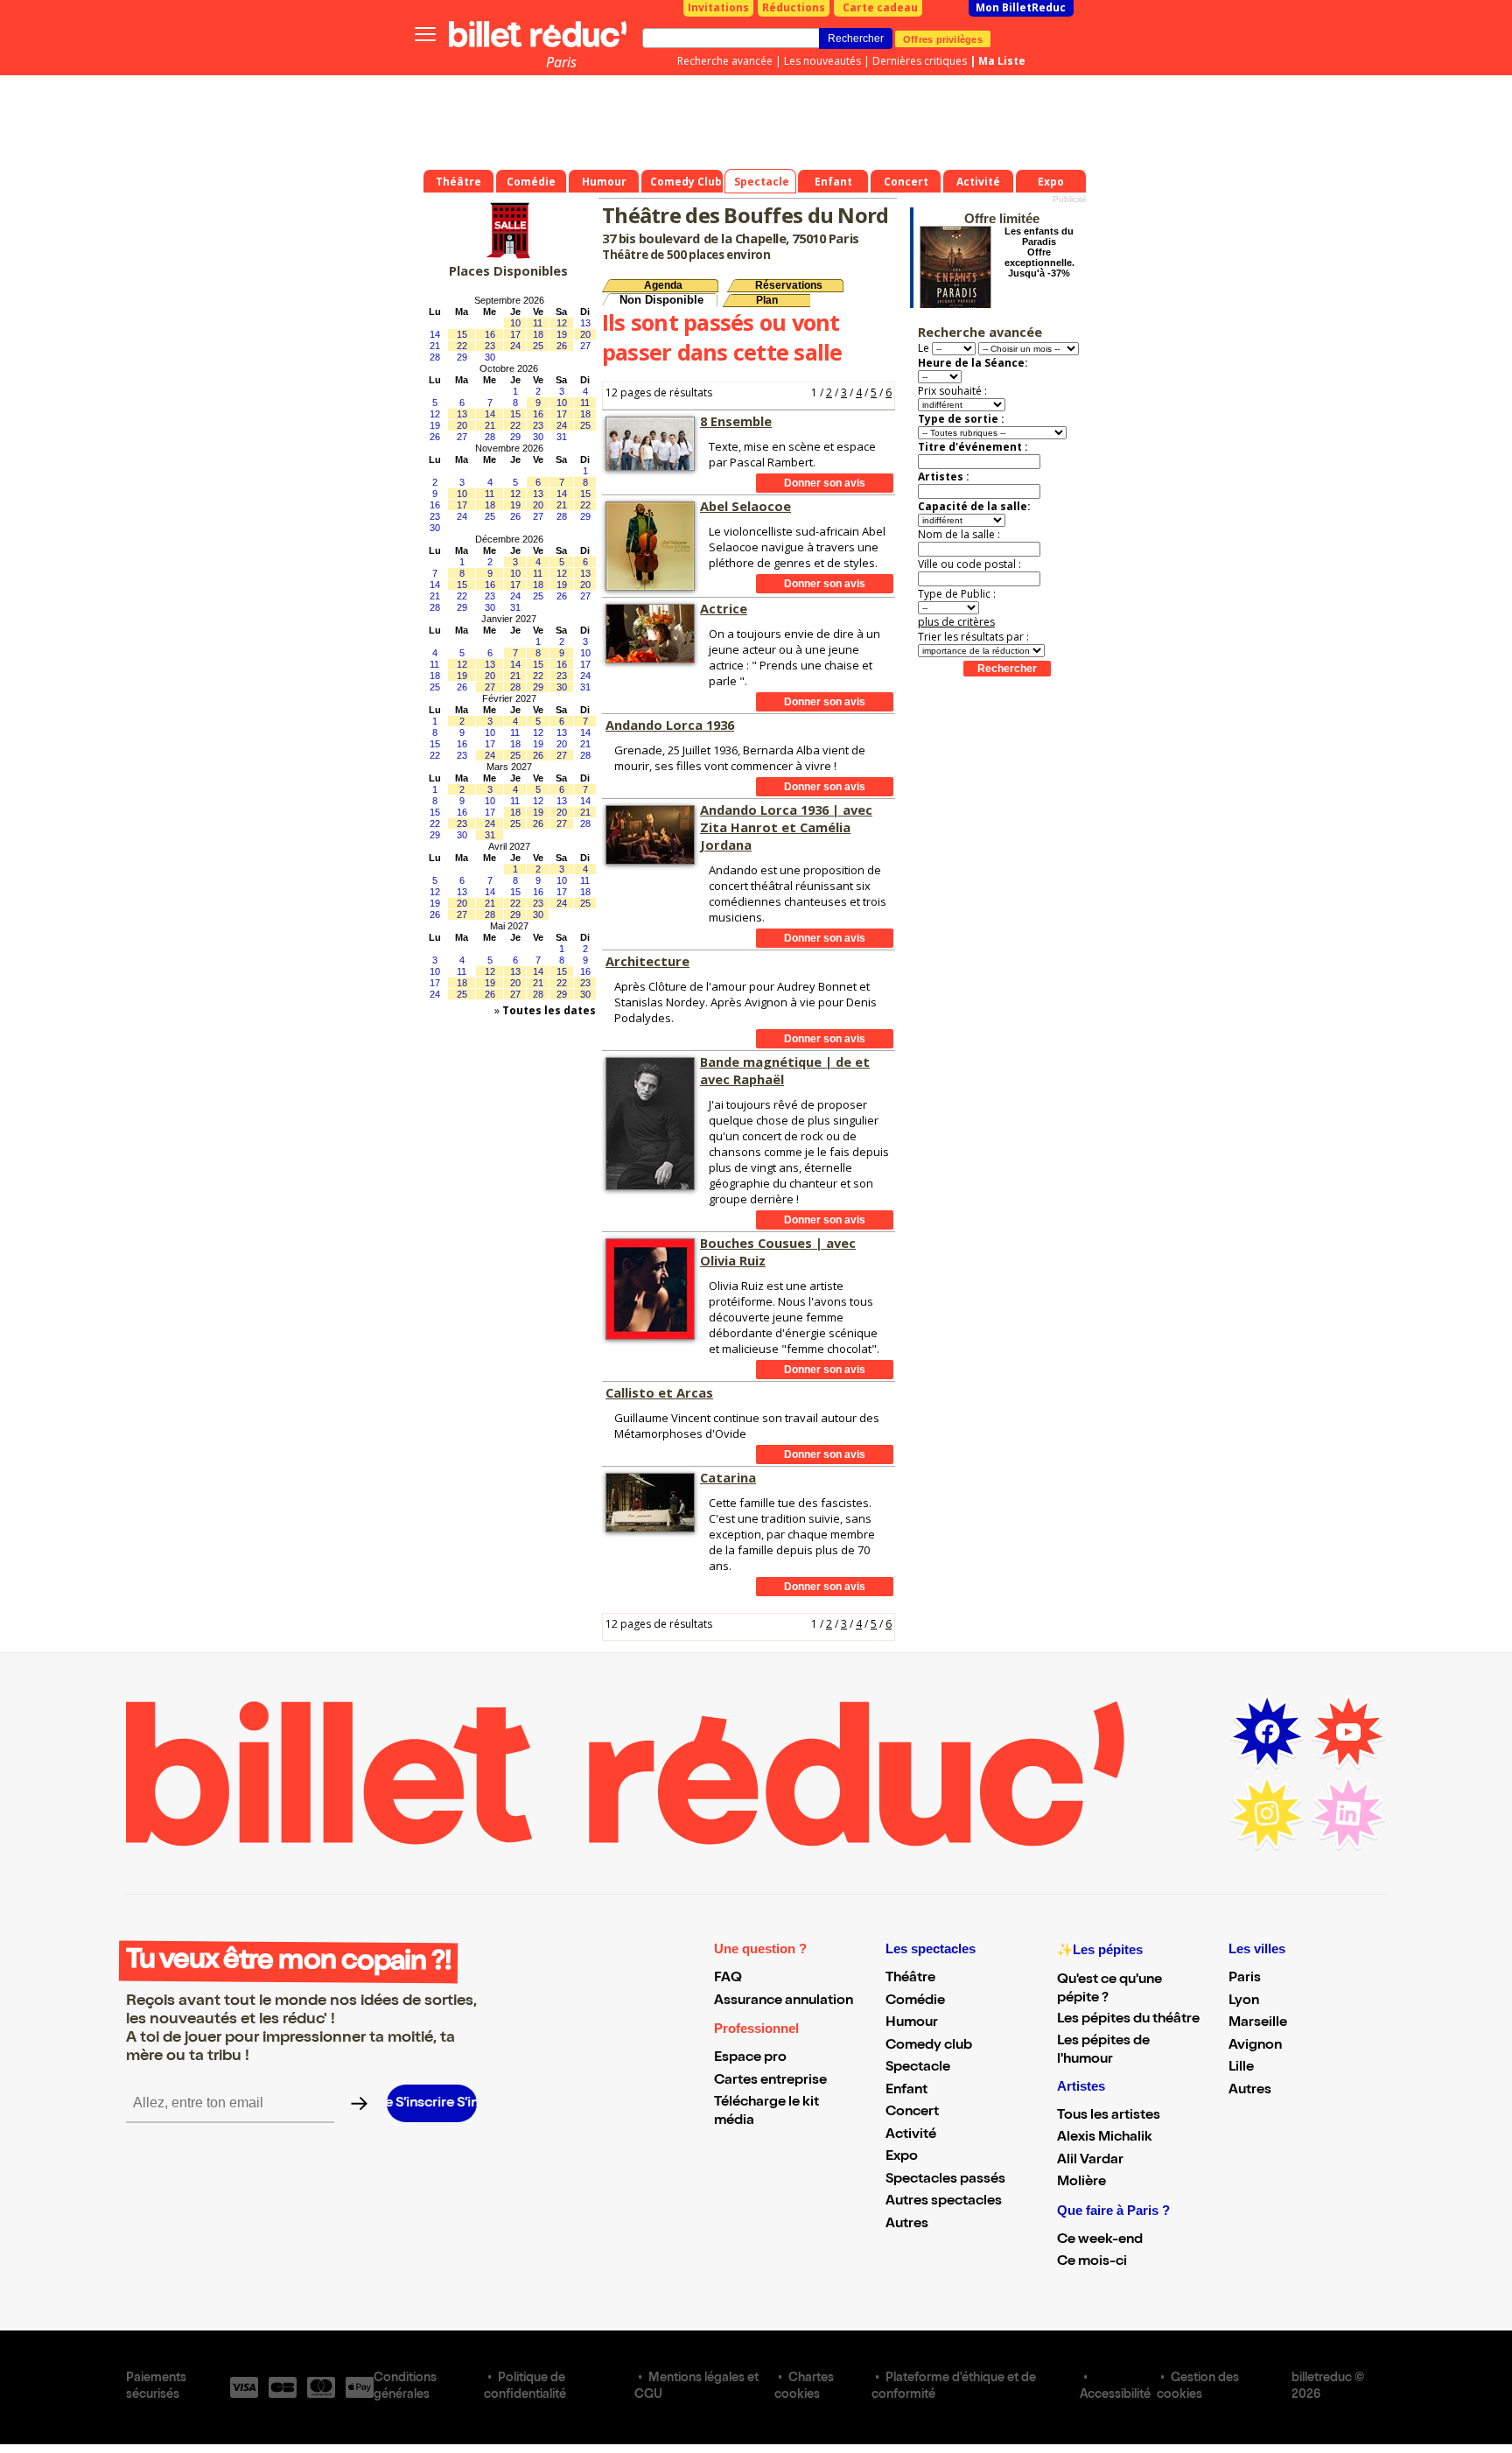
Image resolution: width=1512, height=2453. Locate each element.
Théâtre (910, 1979)
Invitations (718, 7)
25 (538, 346)
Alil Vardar (1090, 2161)
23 (490, 346)
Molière (1081, 2183)
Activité (911, 2135)
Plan (767, 300)
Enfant (906, 2091)
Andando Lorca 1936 (670, 725)
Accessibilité (1115, 2395)
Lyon (1244, 2001)
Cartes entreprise (770, 2081)
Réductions (794, 7)
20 (585, 334)
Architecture (647, 961)
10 (515, 323)
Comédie (915, 2001)
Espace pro (750, 2058)
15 (462, 334)
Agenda (663, 285)
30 (490, 357)
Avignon (1255, 2046)
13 (585, 323)
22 (462, 346)
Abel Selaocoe (745, 506)
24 (515, 346)
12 (562, 323)
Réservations (789, 285)
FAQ (728, 1979)
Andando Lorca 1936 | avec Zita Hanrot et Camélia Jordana (786, 827)
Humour (912, 2023)
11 (538, 323)
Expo (902, 2157)
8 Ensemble (736, 421)
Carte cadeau (880, 7)
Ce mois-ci (1092, 2262)
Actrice (724, 608)
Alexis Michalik (1105, 2138)
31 (562, 437)
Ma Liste (1002, 61)
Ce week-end (1100, 2240)
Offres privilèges (943, 39)
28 (435, 357)
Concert (912, 2113)
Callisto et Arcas (659, 1392)
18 (538, 334)
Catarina (728, 1477)
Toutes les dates (549, 1010)
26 (562, 346)
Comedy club (929, 2046)
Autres (907, 2225)
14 (435, 334)
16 (490, 334)
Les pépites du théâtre (1128, 2020)
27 (585, 346)
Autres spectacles (944, 2202)
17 (515, 334)
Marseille (1258, 2023)
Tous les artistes (1109, 2116)
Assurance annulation (784, 2001)
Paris (561, 62)
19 (562, 334)
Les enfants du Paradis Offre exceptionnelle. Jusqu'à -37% (1039, 252)
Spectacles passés (945, 2180)
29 (462, 357)
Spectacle (918, 2068)
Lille (1241, 2068)
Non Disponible (661, 300)
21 (435, 346)
